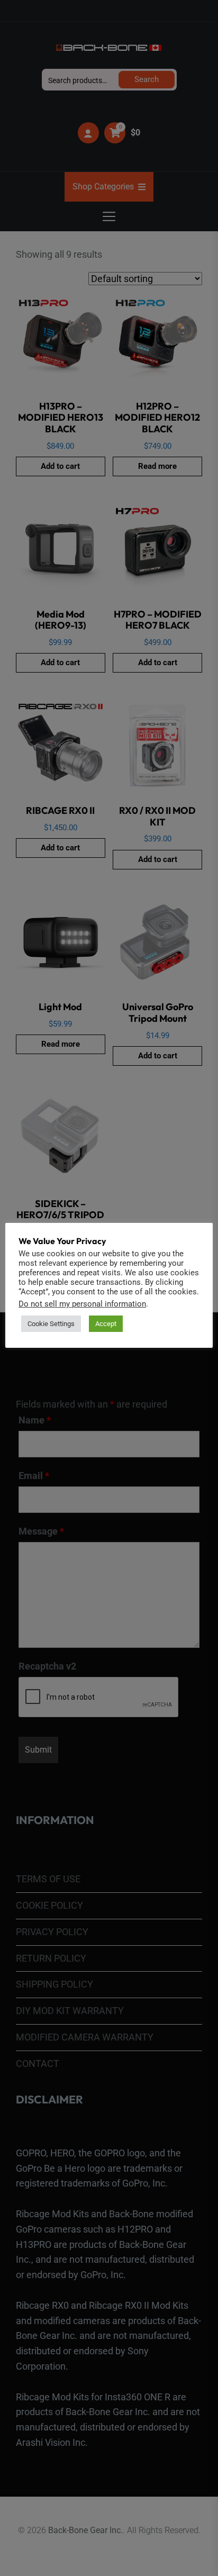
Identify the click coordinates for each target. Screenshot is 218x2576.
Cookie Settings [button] (51, 1324)
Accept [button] (106, 1324)
